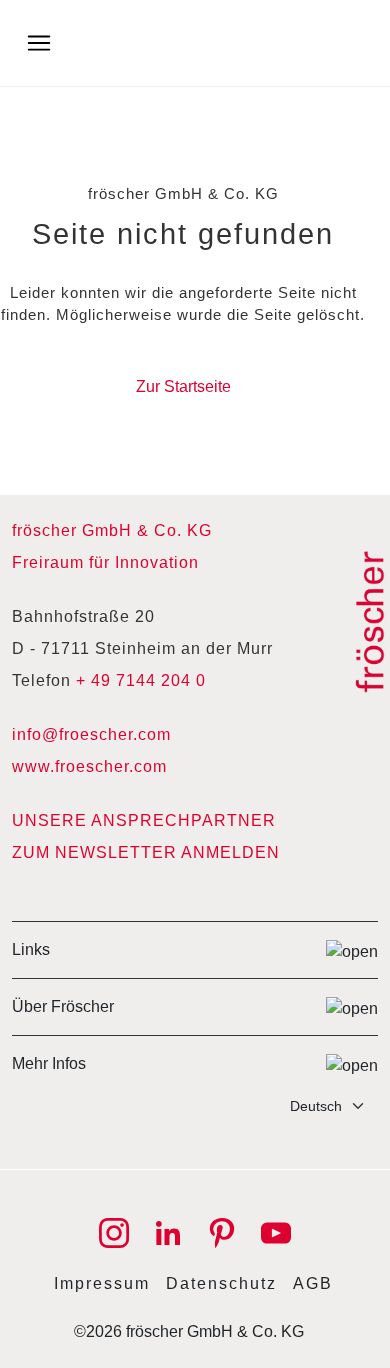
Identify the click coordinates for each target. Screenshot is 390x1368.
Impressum (102, 1283)
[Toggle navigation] (39, 43)
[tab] (195, 949)
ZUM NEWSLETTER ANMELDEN (146, 852)
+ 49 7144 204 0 (141, 680)
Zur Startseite (183, 386)
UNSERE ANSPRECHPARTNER (144, 820)
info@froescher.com (91, 734)
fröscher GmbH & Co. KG (112, 530)
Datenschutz (221, 1283)
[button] (195, 949)
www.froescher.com (89, 766)
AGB (313, 1283)
